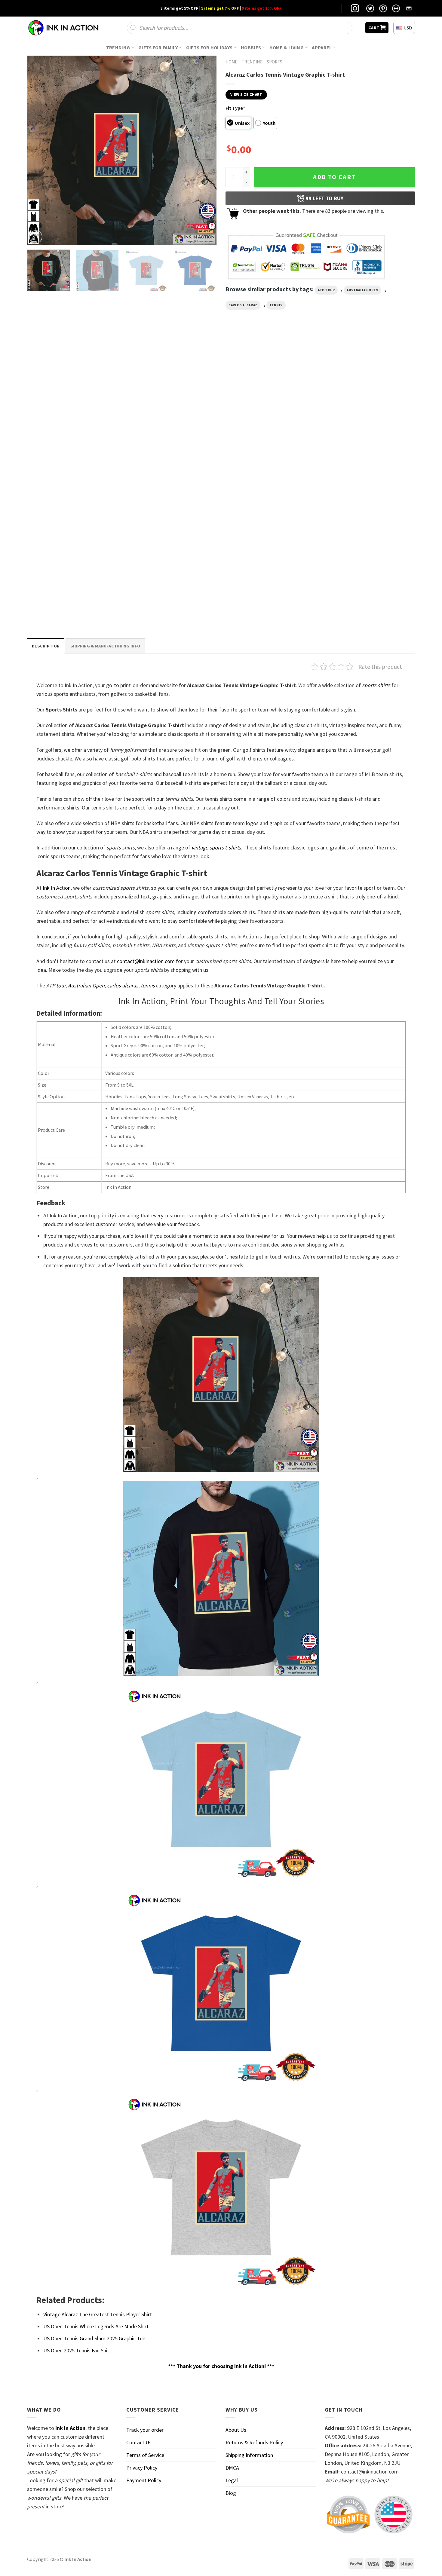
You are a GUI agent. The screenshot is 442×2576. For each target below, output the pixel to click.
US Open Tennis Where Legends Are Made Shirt (96, 2326)
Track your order (145, 2430)
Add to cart (334, 177)
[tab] (46, 646)
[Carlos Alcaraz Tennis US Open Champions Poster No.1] (73, 402)
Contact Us (139, 2442)
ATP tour (326, 290)
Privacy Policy (142, 2468)
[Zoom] (36, 237)
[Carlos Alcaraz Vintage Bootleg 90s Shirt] (270, 402)
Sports (275, 62)
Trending (118, 47)
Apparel (322, 47)
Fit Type (235, 108)
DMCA (232, 2468)
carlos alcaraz (243, 305)
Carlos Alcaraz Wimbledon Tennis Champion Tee (368, 465)
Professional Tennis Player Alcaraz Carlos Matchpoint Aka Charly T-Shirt (70, 602)
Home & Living (287, 47)
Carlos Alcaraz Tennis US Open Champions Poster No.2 (169, 465)
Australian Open (362, 290)
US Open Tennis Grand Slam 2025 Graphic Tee (94, 2338)
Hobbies (251, 47)
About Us (236, 2430)
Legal (232, 2480)
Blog (231, 2493)
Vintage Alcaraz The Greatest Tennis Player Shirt (98, 2314)
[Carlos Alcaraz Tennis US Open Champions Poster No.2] (172, 402)
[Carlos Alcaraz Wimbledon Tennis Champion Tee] (369, 402)
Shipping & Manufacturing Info (105, 646)
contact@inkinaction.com (146, 961)
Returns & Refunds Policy (254, 2442)
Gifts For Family (158, 47)
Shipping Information (249, 2455)
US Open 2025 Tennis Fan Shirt (77, 2350)
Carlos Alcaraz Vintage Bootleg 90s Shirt (266, 462)
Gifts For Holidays (209, 47)
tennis (276, 305)
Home (231, 62)
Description (46, 646)
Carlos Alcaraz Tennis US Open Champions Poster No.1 (71, 465)
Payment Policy (144, 2480)
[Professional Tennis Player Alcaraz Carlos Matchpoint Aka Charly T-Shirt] (73, 538)
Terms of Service (145, 2455)
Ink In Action (57, 888)
